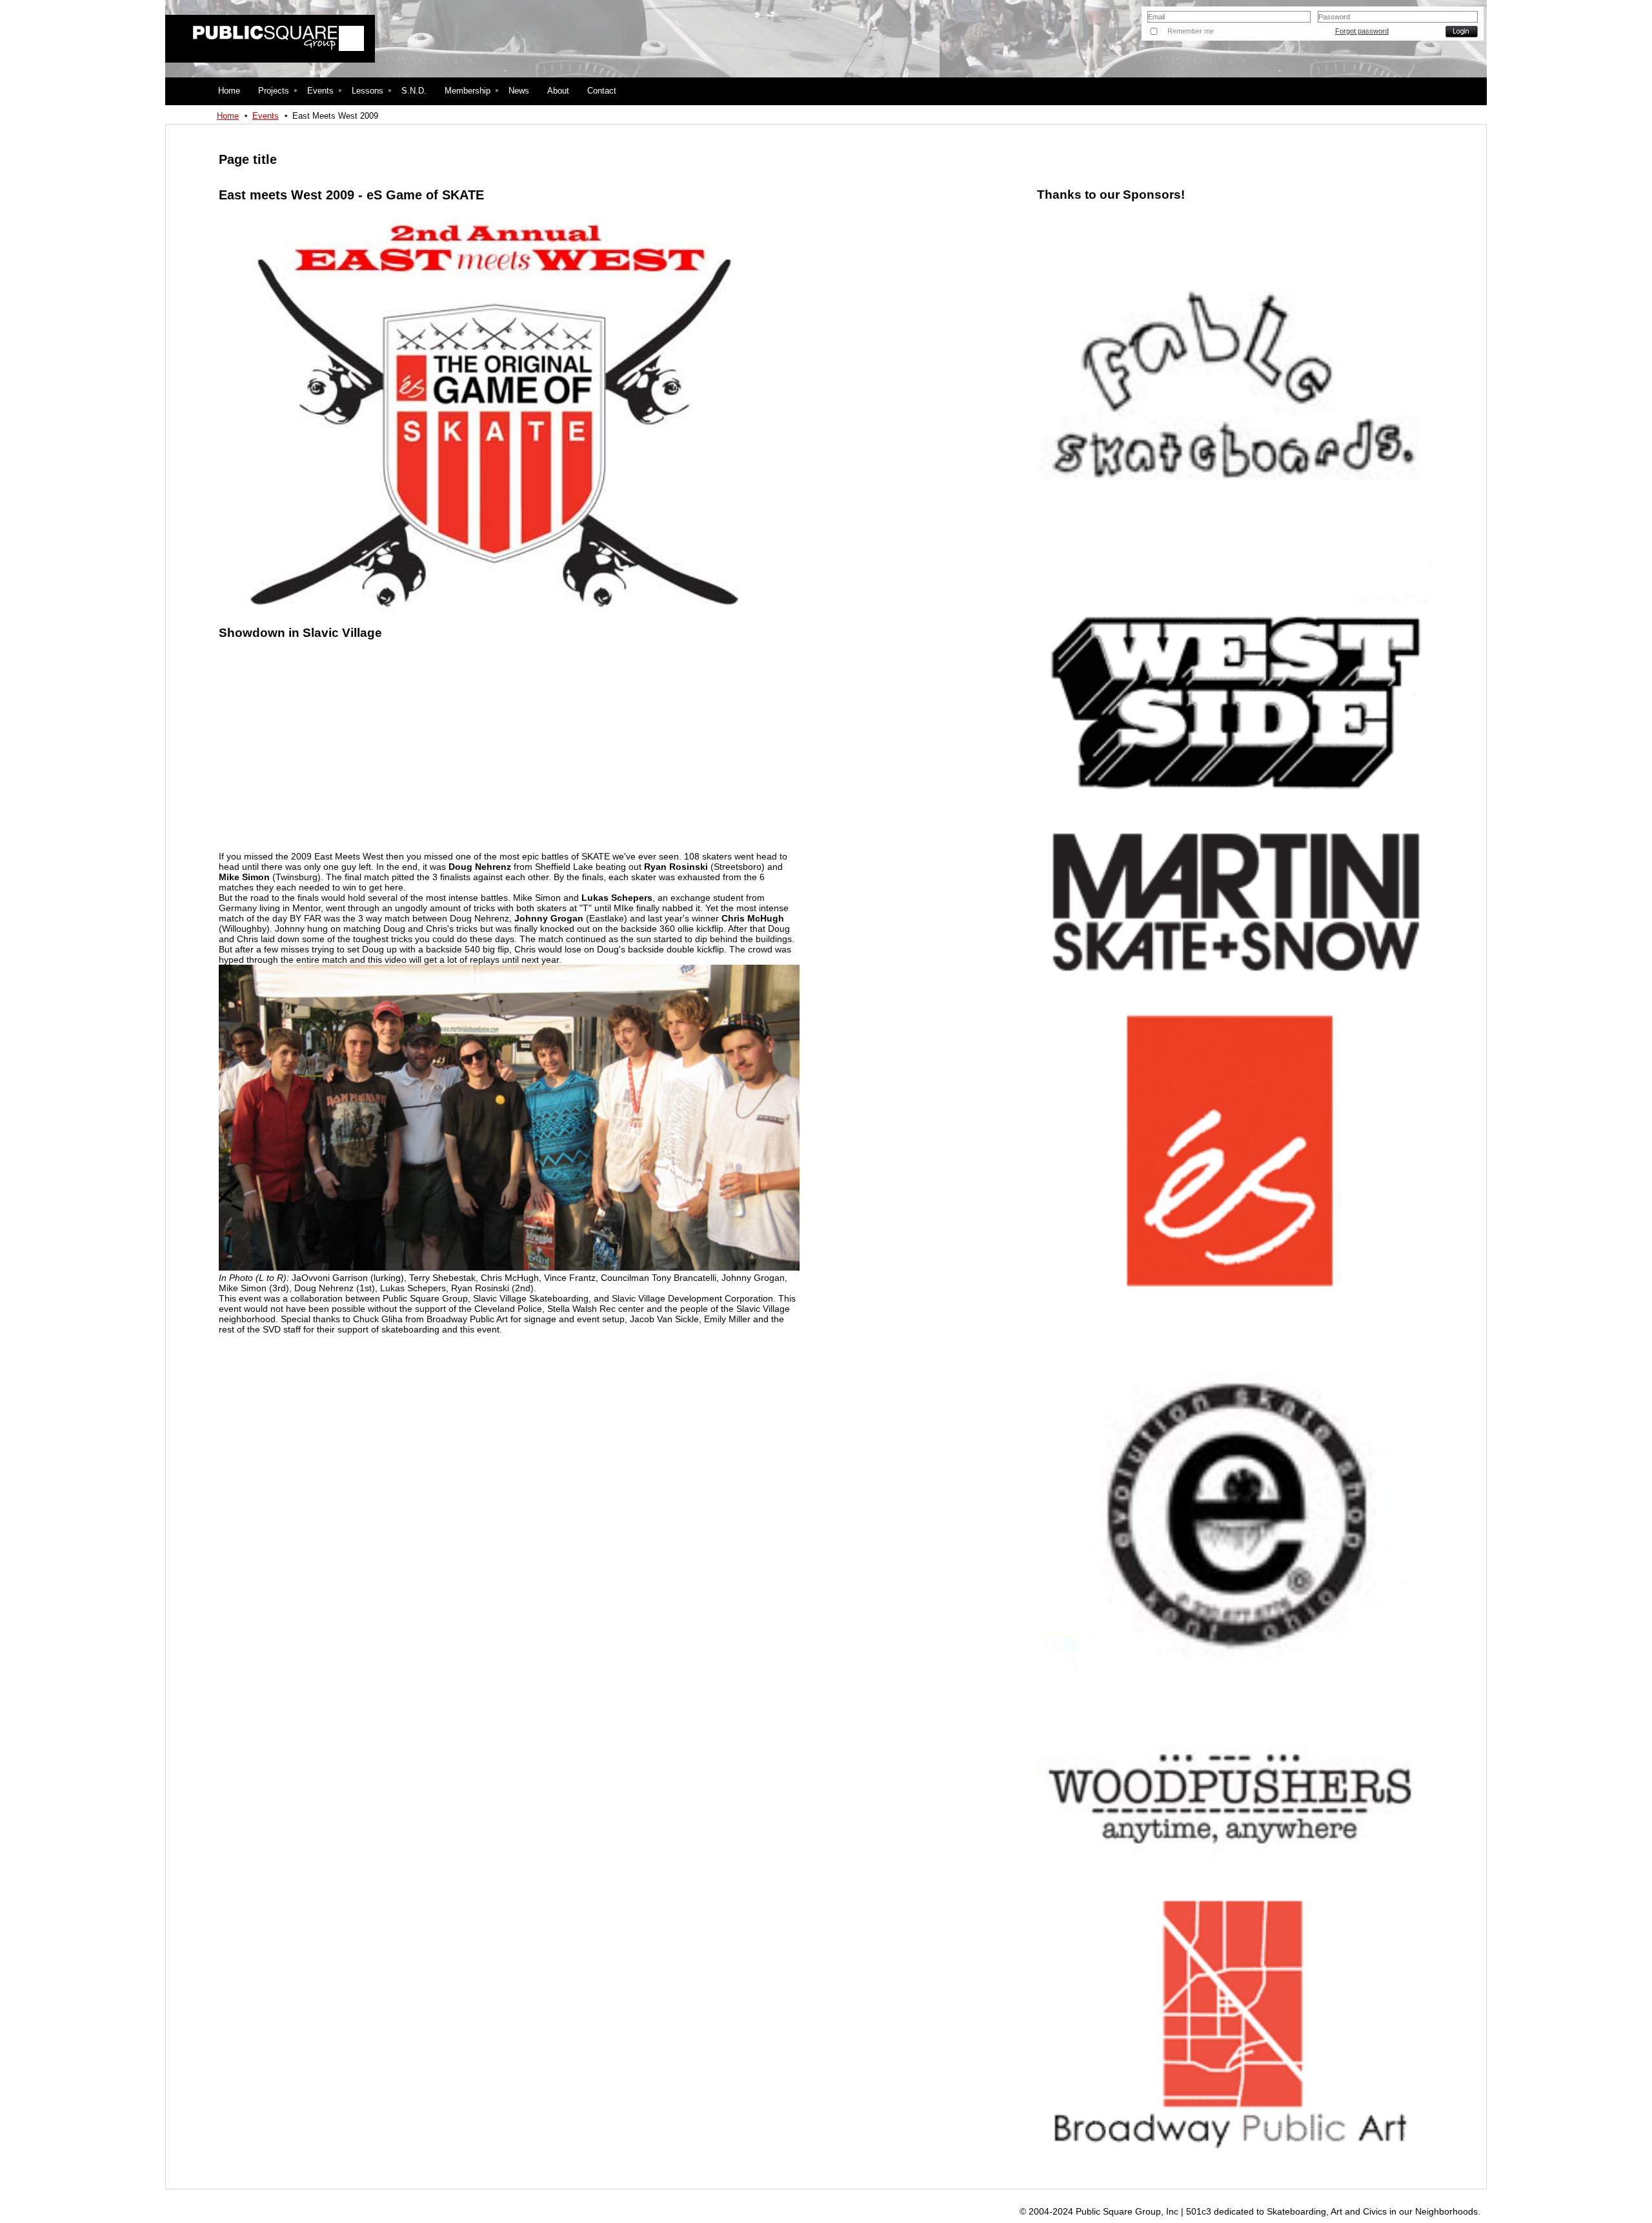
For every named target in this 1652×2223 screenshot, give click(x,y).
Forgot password (1362, 31)
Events (266, 116)
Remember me (1191, 31)
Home (228, 116)
